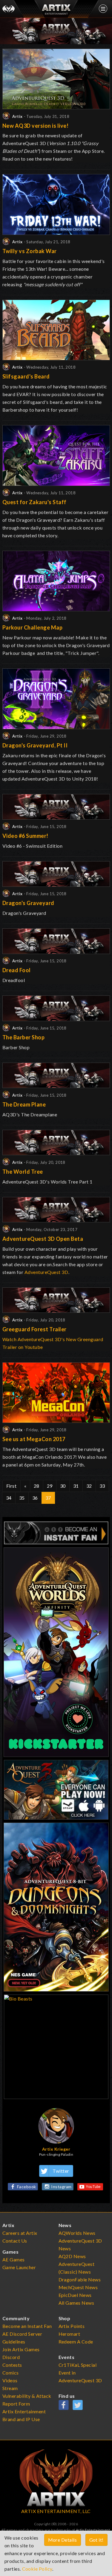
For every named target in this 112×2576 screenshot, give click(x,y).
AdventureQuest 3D (46, 1272)
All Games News (76, 2303)
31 (76, 1486)
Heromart (69, 2334)
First (11, 1486)
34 (9, 1498)
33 (102, 1486)
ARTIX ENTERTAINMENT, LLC (56, 2511)
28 (37, 1486)
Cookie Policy (37, 2569)
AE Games (14, 2259)
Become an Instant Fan (27, 2326)
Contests (12, 2365)
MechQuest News (78, 2287)
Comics (11, 2373)
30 (63, 1486)
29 (50, 1486)
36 (35, 1498)
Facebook (27, 2187)
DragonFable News (80, 2279)
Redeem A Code (76, 2342)
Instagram (61, 2187)
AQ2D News (72, 2256)
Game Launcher (19, 2267)
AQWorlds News (77, 2233)
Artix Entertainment (93, 2530)
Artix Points (72, 2326)
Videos (10, 2380)
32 (89, 1486)
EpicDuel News (75, 2295)
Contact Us (15, 2241)
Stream (10, 2388)
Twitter (61, 2171)
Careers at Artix (20, 2233)
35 (22, 1498)
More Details (63, 2540)
